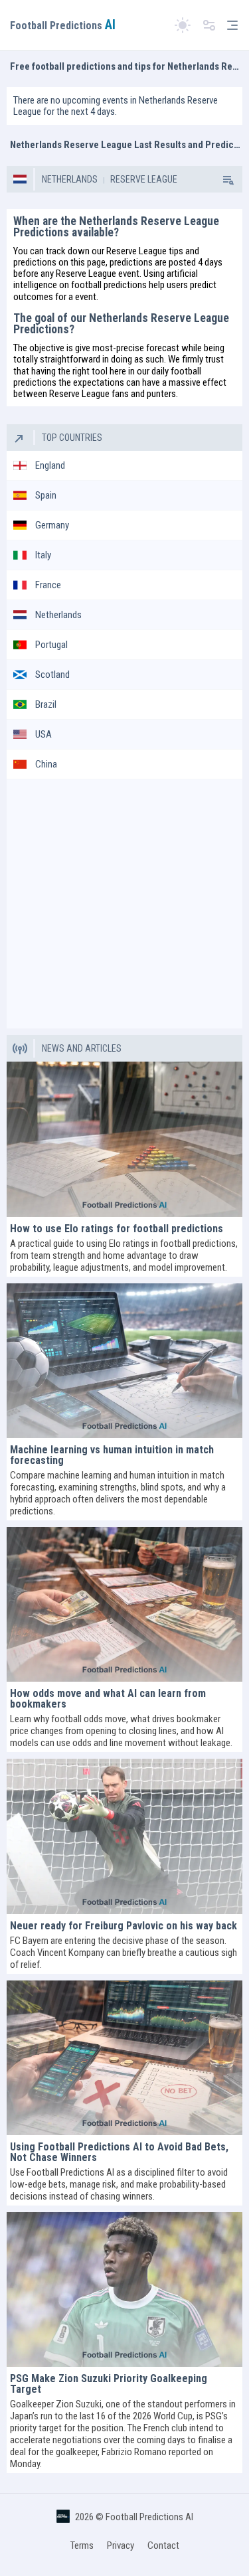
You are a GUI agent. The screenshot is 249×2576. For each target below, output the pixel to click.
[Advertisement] (124, 904)
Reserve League (143, 179)
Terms (82, 2545)
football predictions (109, 285)
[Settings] (209, 26)
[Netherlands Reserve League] (227, 179)
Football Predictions (63, 26)
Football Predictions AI (149, 2517)
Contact (163, 2545)
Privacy (121, 2545)
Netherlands (70, 179)
